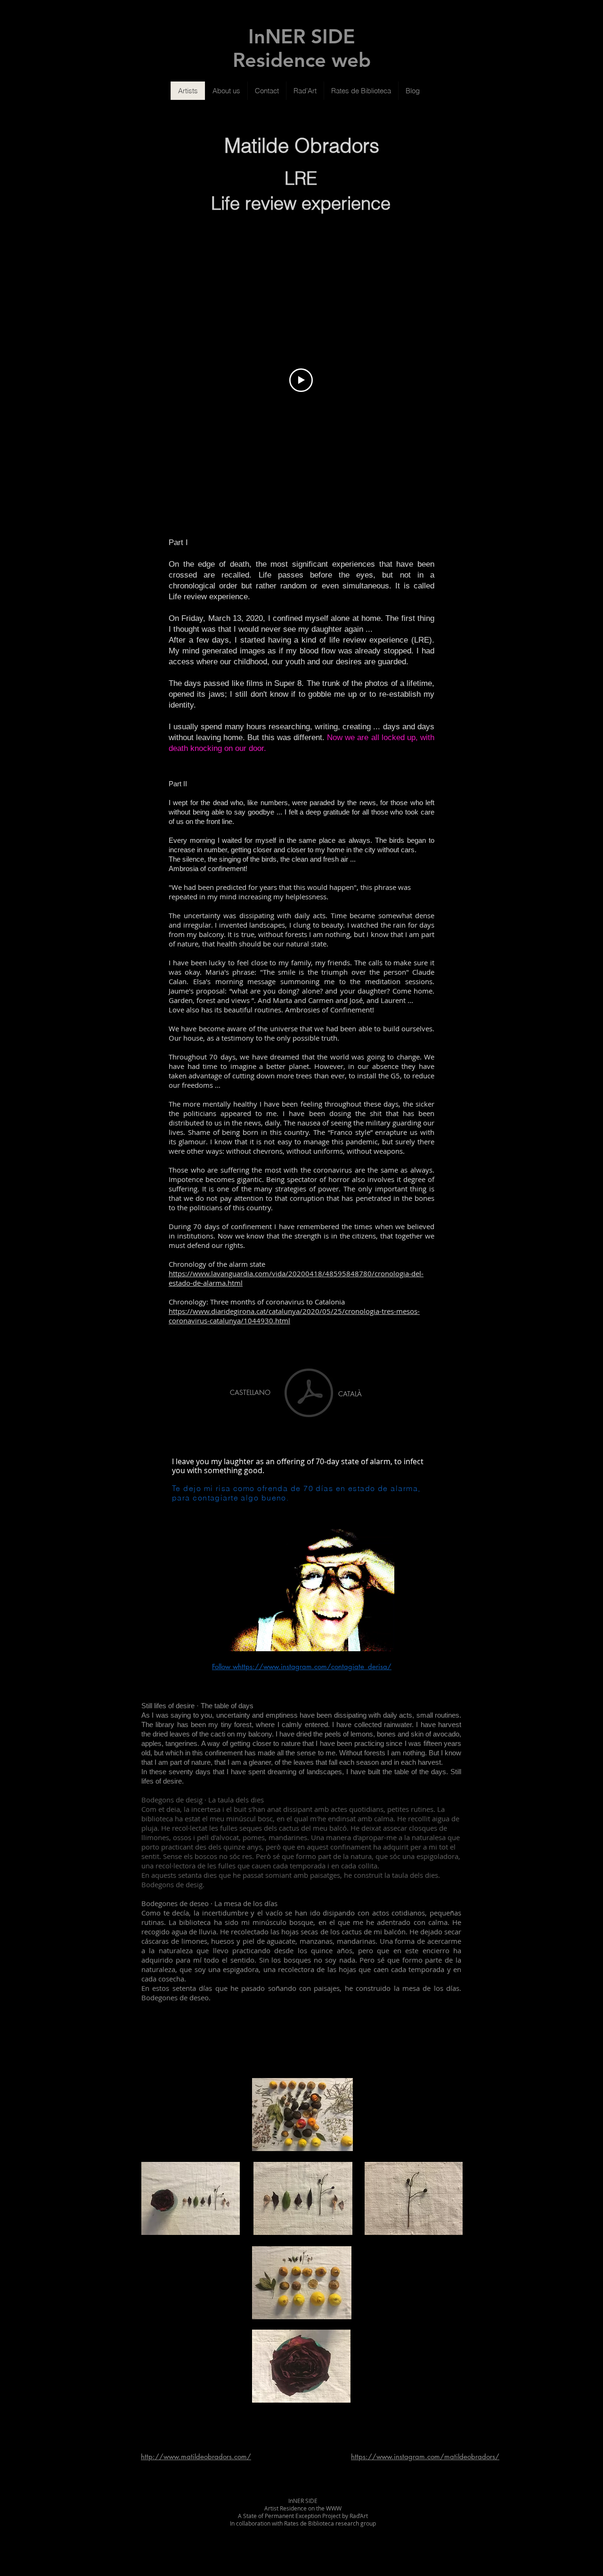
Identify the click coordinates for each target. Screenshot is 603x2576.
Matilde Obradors (302, 146)
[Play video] (301, 380)
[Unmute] (214, 1639)
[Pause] (198, 1639)
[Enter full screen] (399, 1639)
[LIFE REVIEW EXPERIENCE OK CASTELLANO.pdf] (309, 1394)
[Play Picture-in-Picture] (383, 1639)
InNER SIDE (302, 36)
